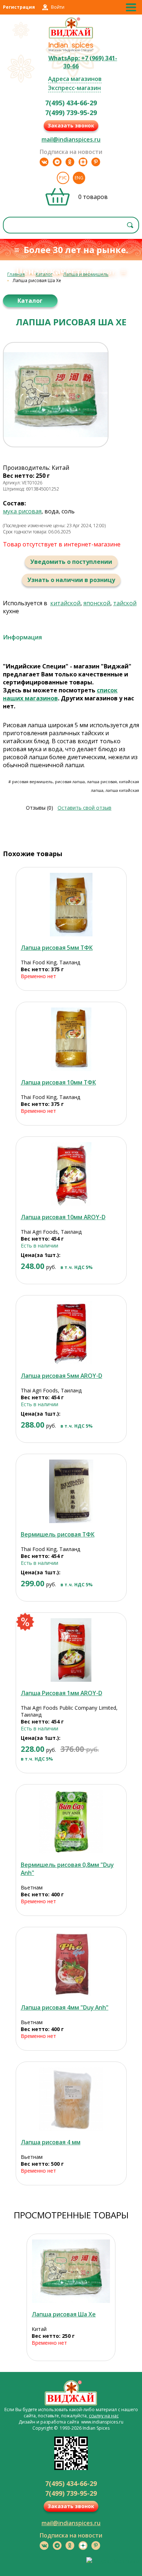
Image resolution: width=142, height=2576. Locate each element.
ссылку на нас (104, 2416)
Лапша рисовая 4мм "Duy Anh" (65, 2007)
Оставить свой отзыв (84, 808)
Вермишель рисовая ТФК (58, 1534)
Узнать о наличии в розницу (71, 580)
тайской (125, 603)
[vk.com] (44, 162)
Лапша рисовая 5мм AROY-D (62, 1376)
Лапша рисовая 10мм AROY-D (63, 1217)
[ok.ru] (70, 162)
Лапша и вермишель (86, 274)
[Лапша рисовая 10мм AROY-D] (71, 1174)
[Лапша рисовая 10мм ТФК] (71, 1039)
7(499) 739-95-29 (71, 113)
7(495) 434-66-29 (71, 103)
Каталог (44, 274)
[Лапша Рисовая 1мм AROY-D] (71, 1650)
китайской (65, 603)
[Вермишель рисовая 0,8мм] (71, 1822)
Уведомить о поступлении (71, 562)
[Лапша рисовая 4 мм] (71, 2099)
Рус (63, 178)
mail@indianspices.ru (71, 139)
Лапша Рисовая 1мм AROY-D (62, 1693)
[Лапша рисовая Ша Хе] (71, 2271)
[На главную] (71, 37)
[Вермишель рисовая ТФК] (71, 1491)
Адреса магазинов (75, 79)
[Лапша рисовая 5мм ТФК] (71, 905)
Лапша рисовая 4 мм (51, 2142)
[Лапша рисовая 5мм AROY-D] (71, 1333)
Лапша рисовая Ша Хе (64, 2314)
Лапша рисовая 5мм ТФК (57, 948)
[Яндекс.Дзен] (83, 162)
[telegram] (57, 162)
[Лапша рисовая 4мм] (71, 1964)
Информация (22, 637)
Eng (79, 178)
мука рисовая (22, 511)
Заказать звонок (71, 125)
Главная (16, 274)
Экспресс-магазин (74, 88)
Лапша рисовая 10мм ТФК (58, 1082)
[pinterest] (96, 162)
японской (97, 603)
